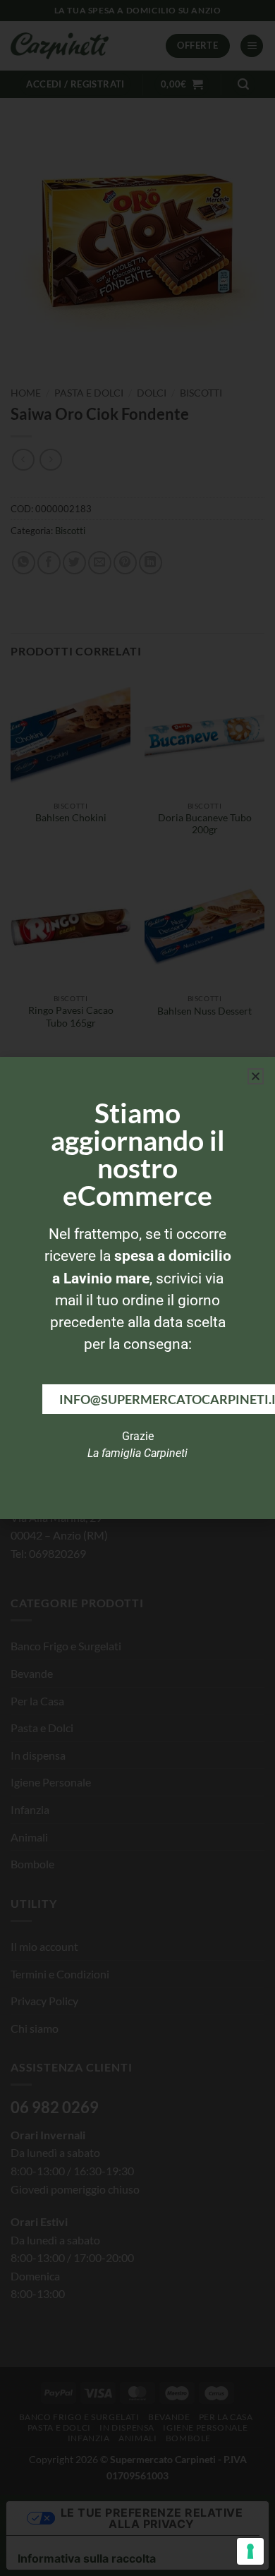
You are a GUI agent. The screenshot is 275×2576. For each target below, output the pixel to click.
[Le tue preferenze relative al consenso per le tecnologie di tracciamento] (250, 2551)
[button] (256, 1076)
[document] (137, 1288)
